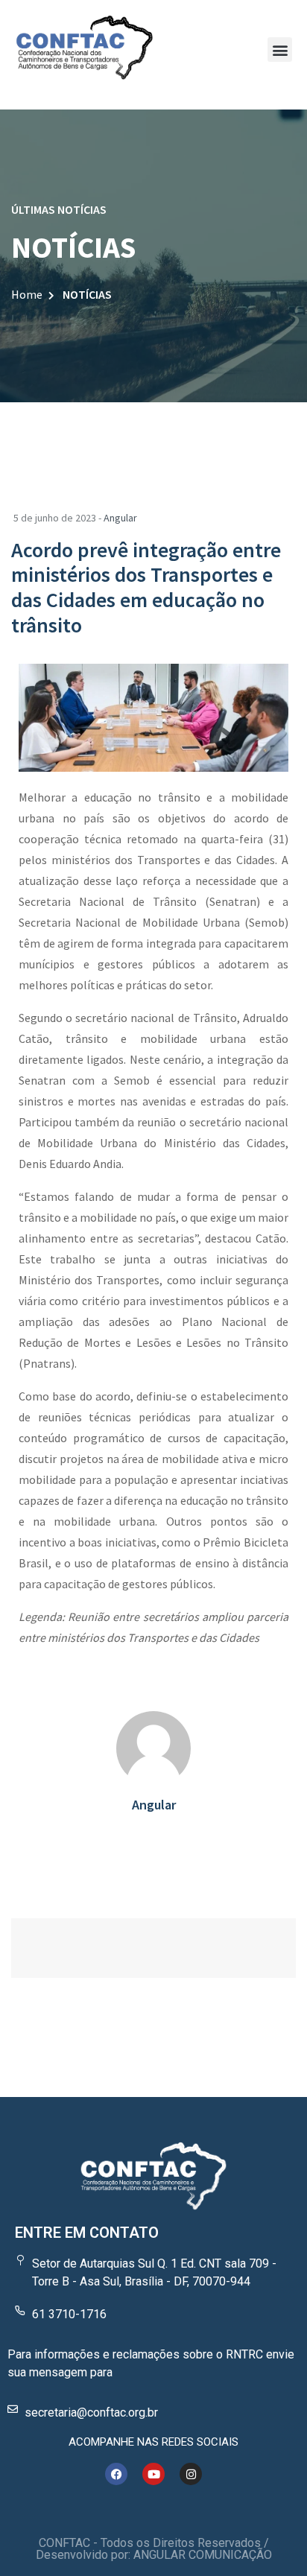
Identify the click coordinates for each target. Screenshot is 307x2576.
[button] (280, 50)
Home (27, 294)
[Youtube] (153, 2474)
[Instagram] (191, 2474)
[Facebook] (116, 2474)
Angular (120, 518)
